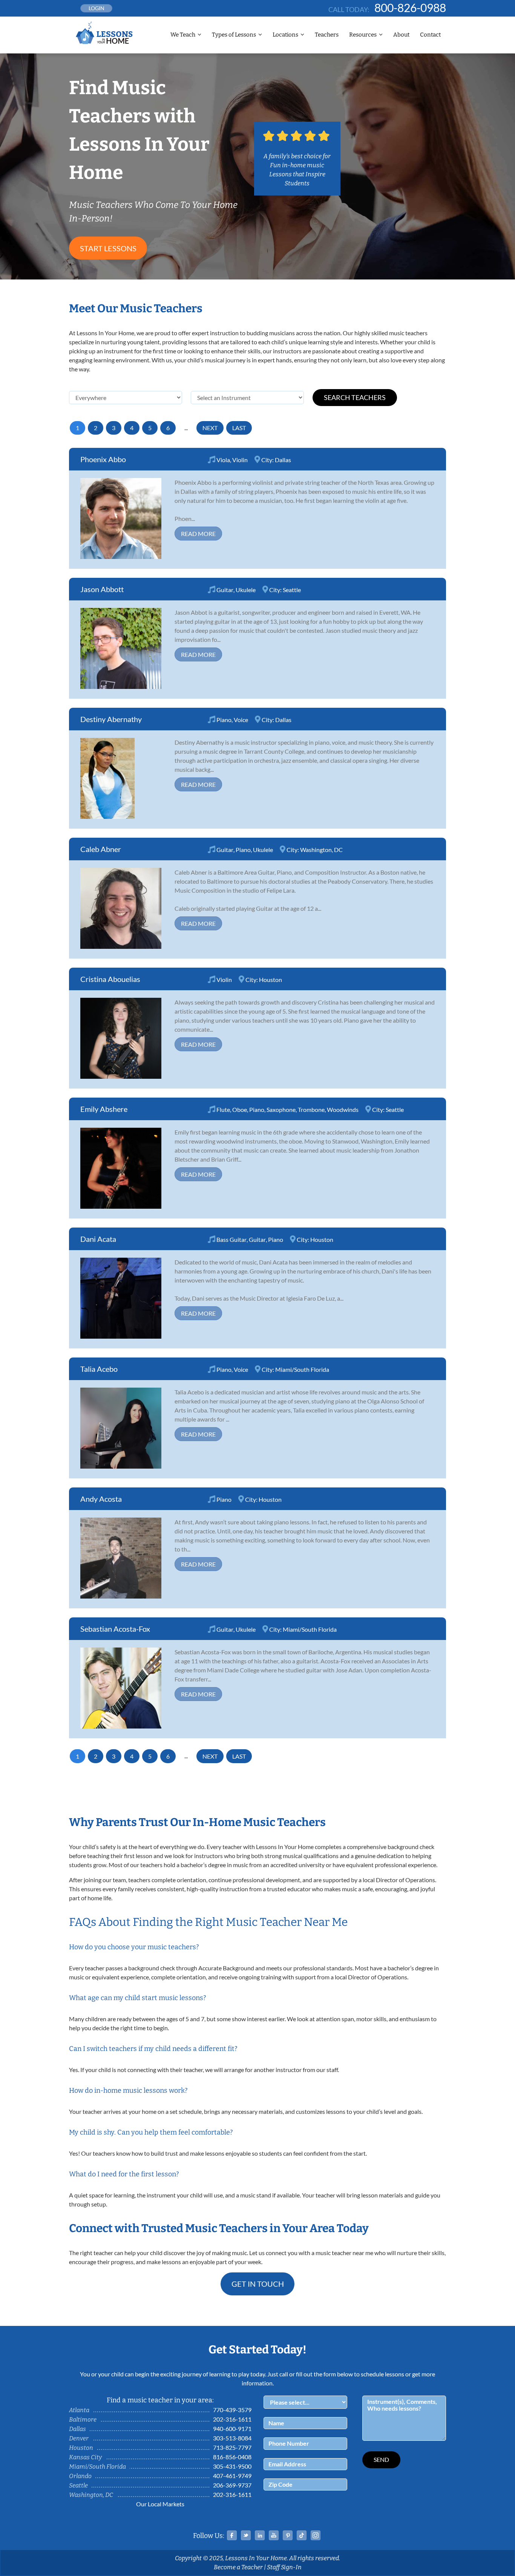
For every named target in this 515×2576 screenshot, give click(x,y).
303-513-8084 (232, 2438)
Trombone (311, 1109)
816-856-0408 (232, 2457)
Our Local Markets (160, 2504)
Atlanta (79, 2410)
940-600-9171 (232, 2429)
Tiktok (302, 2535)
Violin (240, 460)
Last (239, 428)
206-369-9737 (232, 2485)
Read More (198, 534)
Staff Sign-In (284, 2567)
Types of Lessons (234, 35)
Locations (285, 35)
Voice (241, 720)
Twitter (246, 2535)
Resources (363, 35)
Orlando (80, 2476)
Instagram (316, 2535)
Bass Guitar (231, 1239)
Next (210, 428)
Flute (223, 1109)
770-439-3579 (232, 2410)
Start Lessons (108, 248)
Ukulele (246, 590)
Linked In (260, 2535)
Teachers (327, 35)
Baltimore (83, 2419)
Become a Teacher (238, 2567)
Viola (223, 460)
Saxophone (281, 1109)
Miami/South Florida (302, 1369)
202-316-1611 (232, 2419)
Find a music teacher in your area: (160, 2400)
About (401, 35)
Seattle (292, 590)
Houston (271, 980)
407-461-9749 (232, 2476)
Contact (430, 35)
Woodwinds (343, 1109)
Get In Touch (258, 2284)
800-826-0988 (410, 8)
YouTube (274, 2535)
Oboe (240, 1109)
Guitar (225, 590)
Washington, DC (321, 850)
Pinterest (288, 2535)
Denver (79, 2438)
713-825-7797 (232, 2447)
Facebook (232, 2535)
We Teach (183, 35)
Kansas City (85, 2457)
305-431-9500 (232, 2466)
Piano (224, 720)
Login (97, 8)
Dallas (283, 460)
